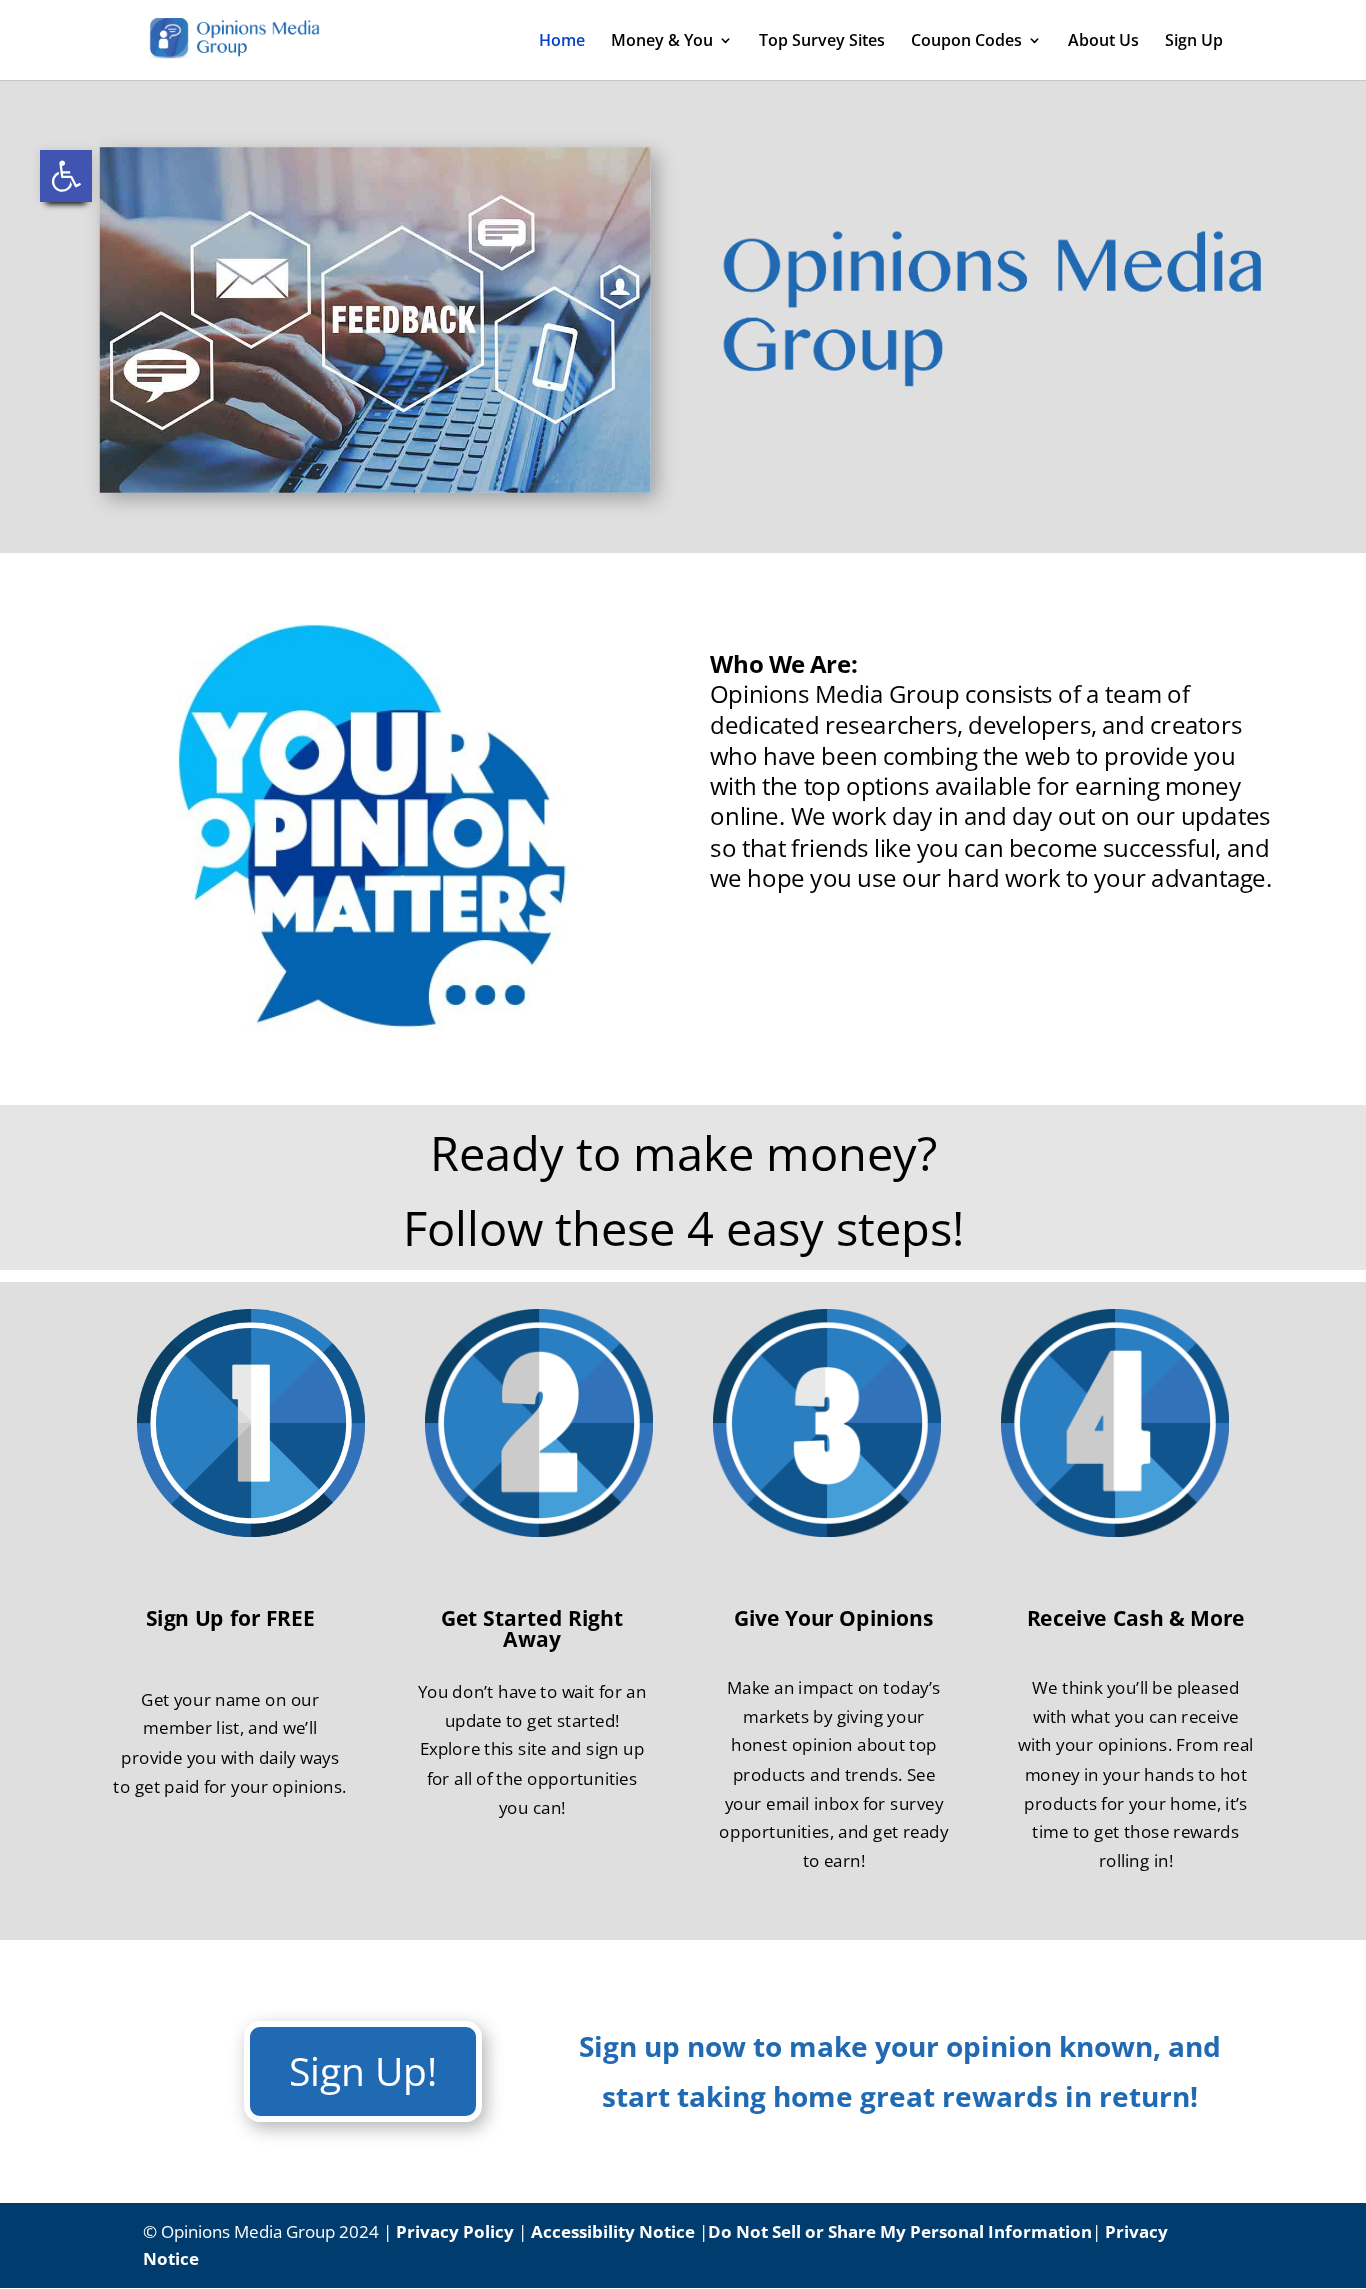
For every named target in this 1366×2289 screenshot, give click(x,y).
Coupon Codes (966, 42)
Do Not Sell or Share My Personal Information (900, 2231)
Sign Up (1194, 42)
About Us (1103, 42)
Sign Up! (363, 2070)
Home (562, 42)
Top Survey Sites (822, 42)
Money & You (662, 42)
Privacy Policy (455, 2231)
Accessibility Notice (613, 2231)
